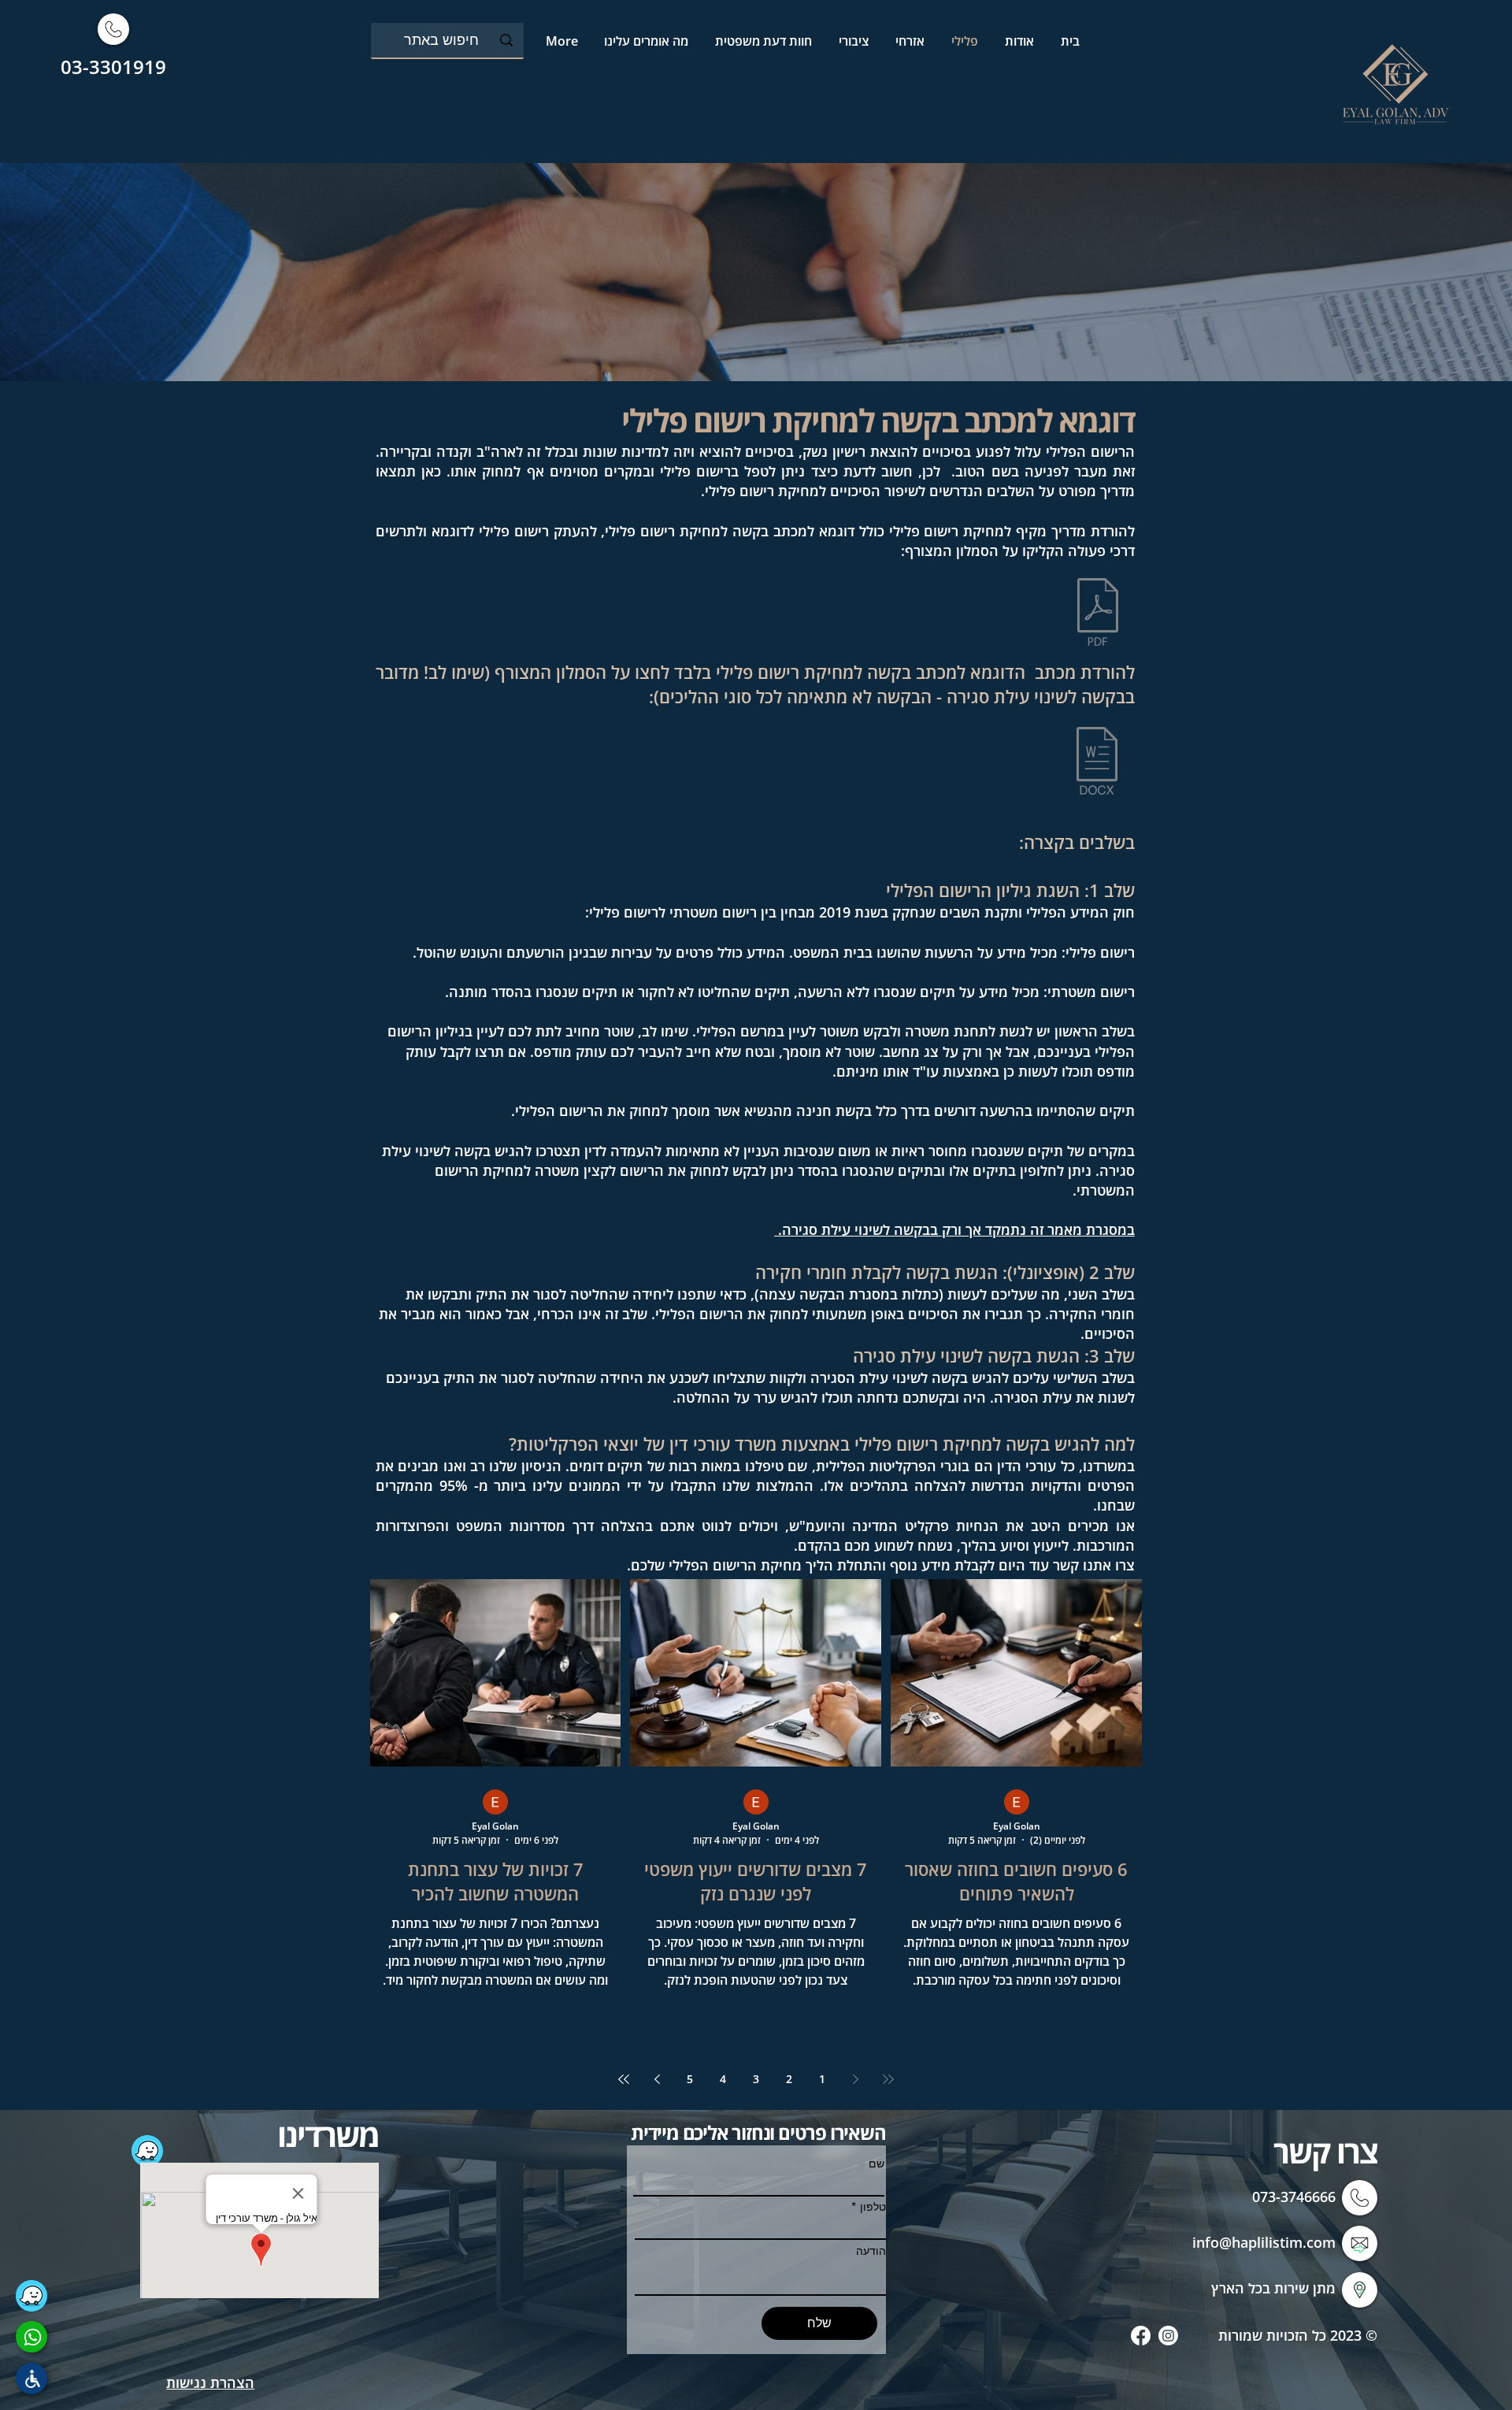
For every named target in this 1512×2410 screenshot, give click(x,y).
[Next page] (657, 2079)
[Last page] (624, 2079)
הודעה (871, 2251)
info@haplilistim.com (1264, 2242)
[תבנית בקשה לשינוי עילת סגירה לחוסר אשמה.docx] (1097, 762)
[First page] (888, 2079)
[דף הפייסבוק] (1141, 2336)
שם (876, 2163)
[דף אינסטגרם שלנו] (1168, 2336)
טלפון (873, 2207)
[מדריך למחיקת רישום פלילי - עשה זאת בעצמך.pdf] (1098, 614)
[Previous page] (855, 2079)
